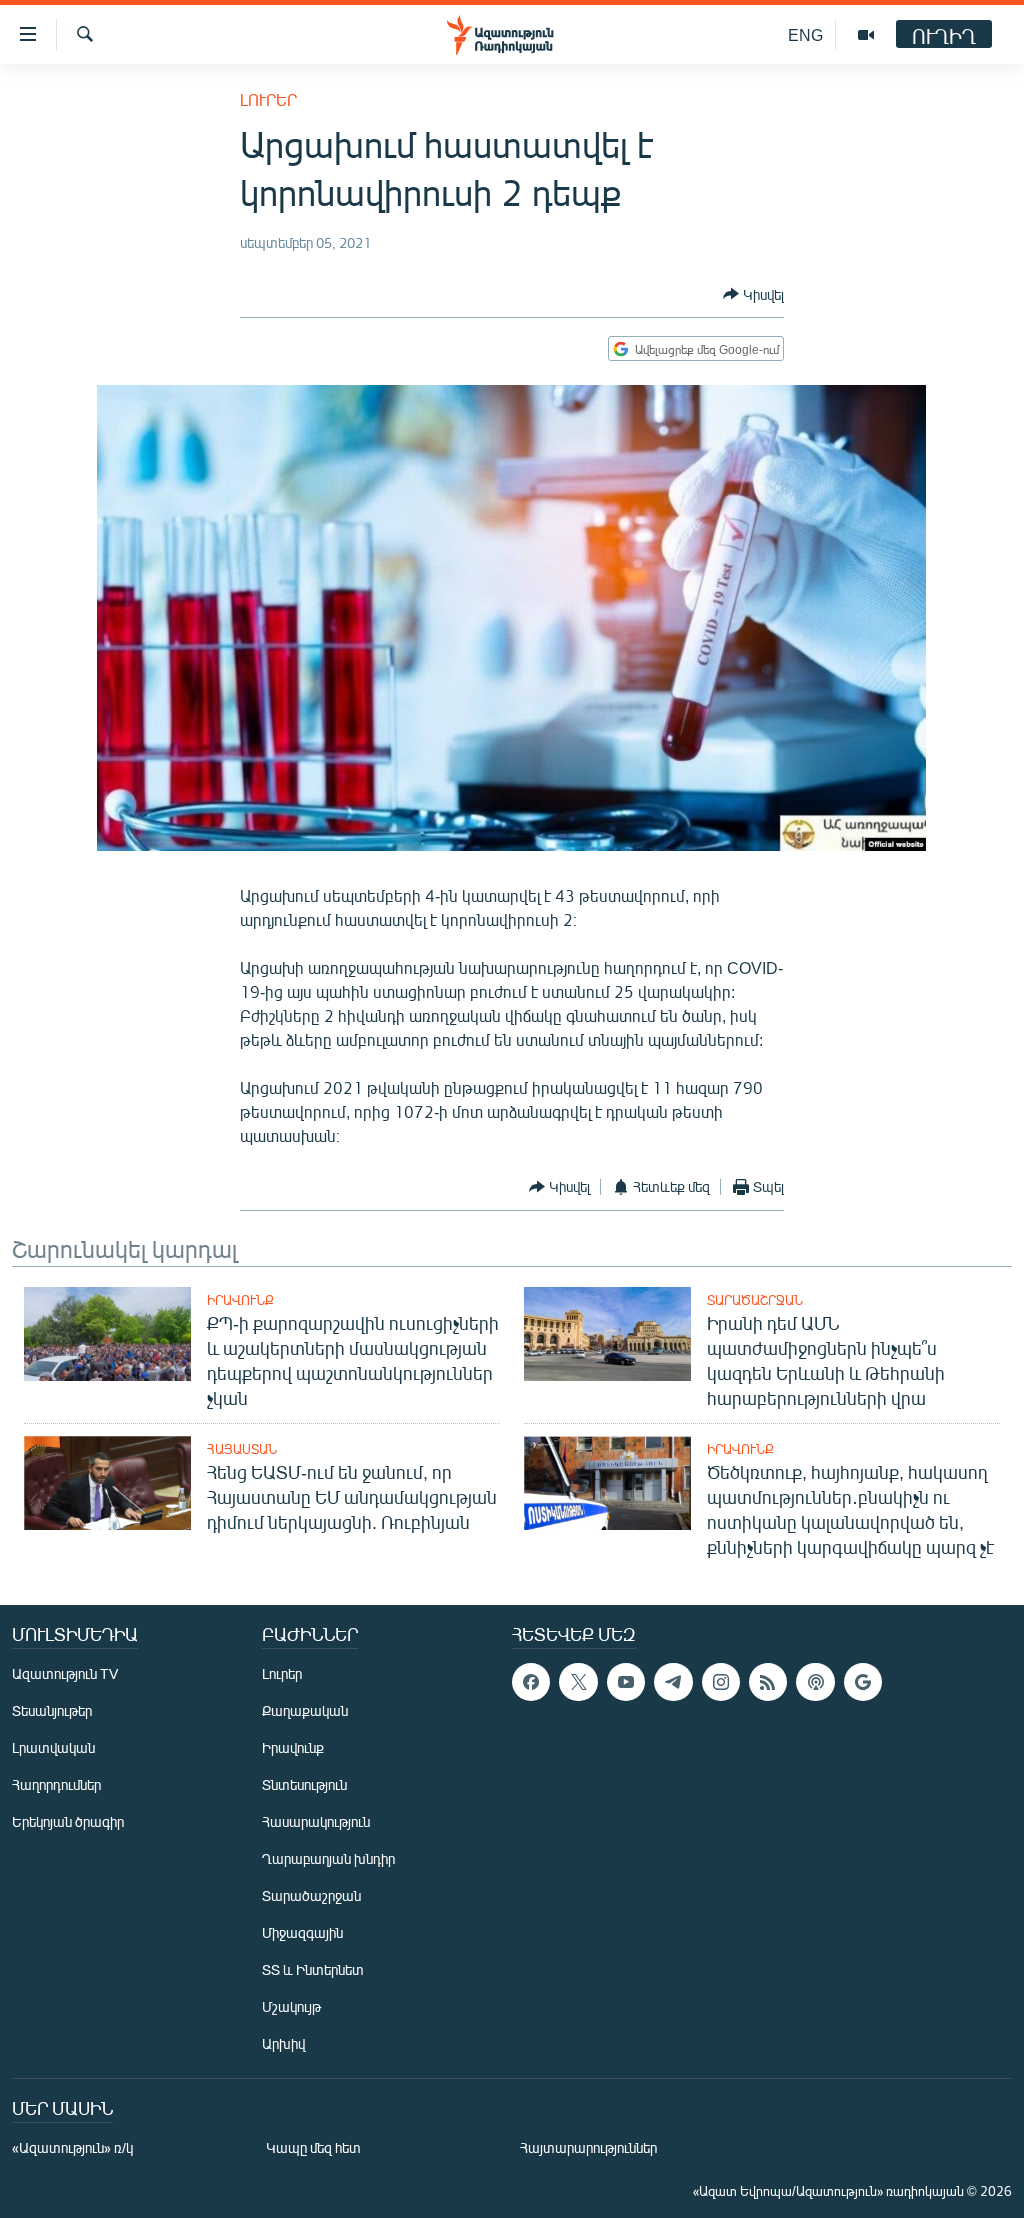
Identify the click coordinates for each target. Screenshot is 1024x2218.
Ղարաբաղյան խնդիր (328, 1858)
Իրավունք (240, 1300)
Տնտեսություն (304, 1784)
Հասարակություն (316, 1821)
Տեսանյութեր (52, 1710)
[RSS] (768, 1682)
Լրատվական (53, 1747)
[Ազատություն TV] (866, 35)
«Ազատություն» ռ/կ (72, 2147)
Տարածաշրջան (755, 1300)
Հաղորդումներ (56, 1784)
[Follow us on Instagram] (721, 1682)
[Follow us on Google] (863, 1682)
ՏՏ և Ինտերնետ (313, 1969)
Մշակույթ (291, 2006)
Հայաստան (242, 1449)
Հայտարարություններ (588, 2147)
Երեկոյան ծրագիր (68, 1821)
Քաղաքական (305, 1710)
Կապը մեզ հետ (313, 2147)
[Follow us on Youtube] (626, 1682)
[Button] (753, 294)
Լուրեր (268, 99)
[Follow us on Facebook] (531, 1682)
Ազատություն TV (65, 1673)
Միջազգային (302, 1932)
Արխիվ (283, 2043)
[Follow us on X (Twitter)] (578, 1682)
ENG (805, 34)
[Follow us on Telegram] (673, 1682)
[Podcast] (815, 1682)
